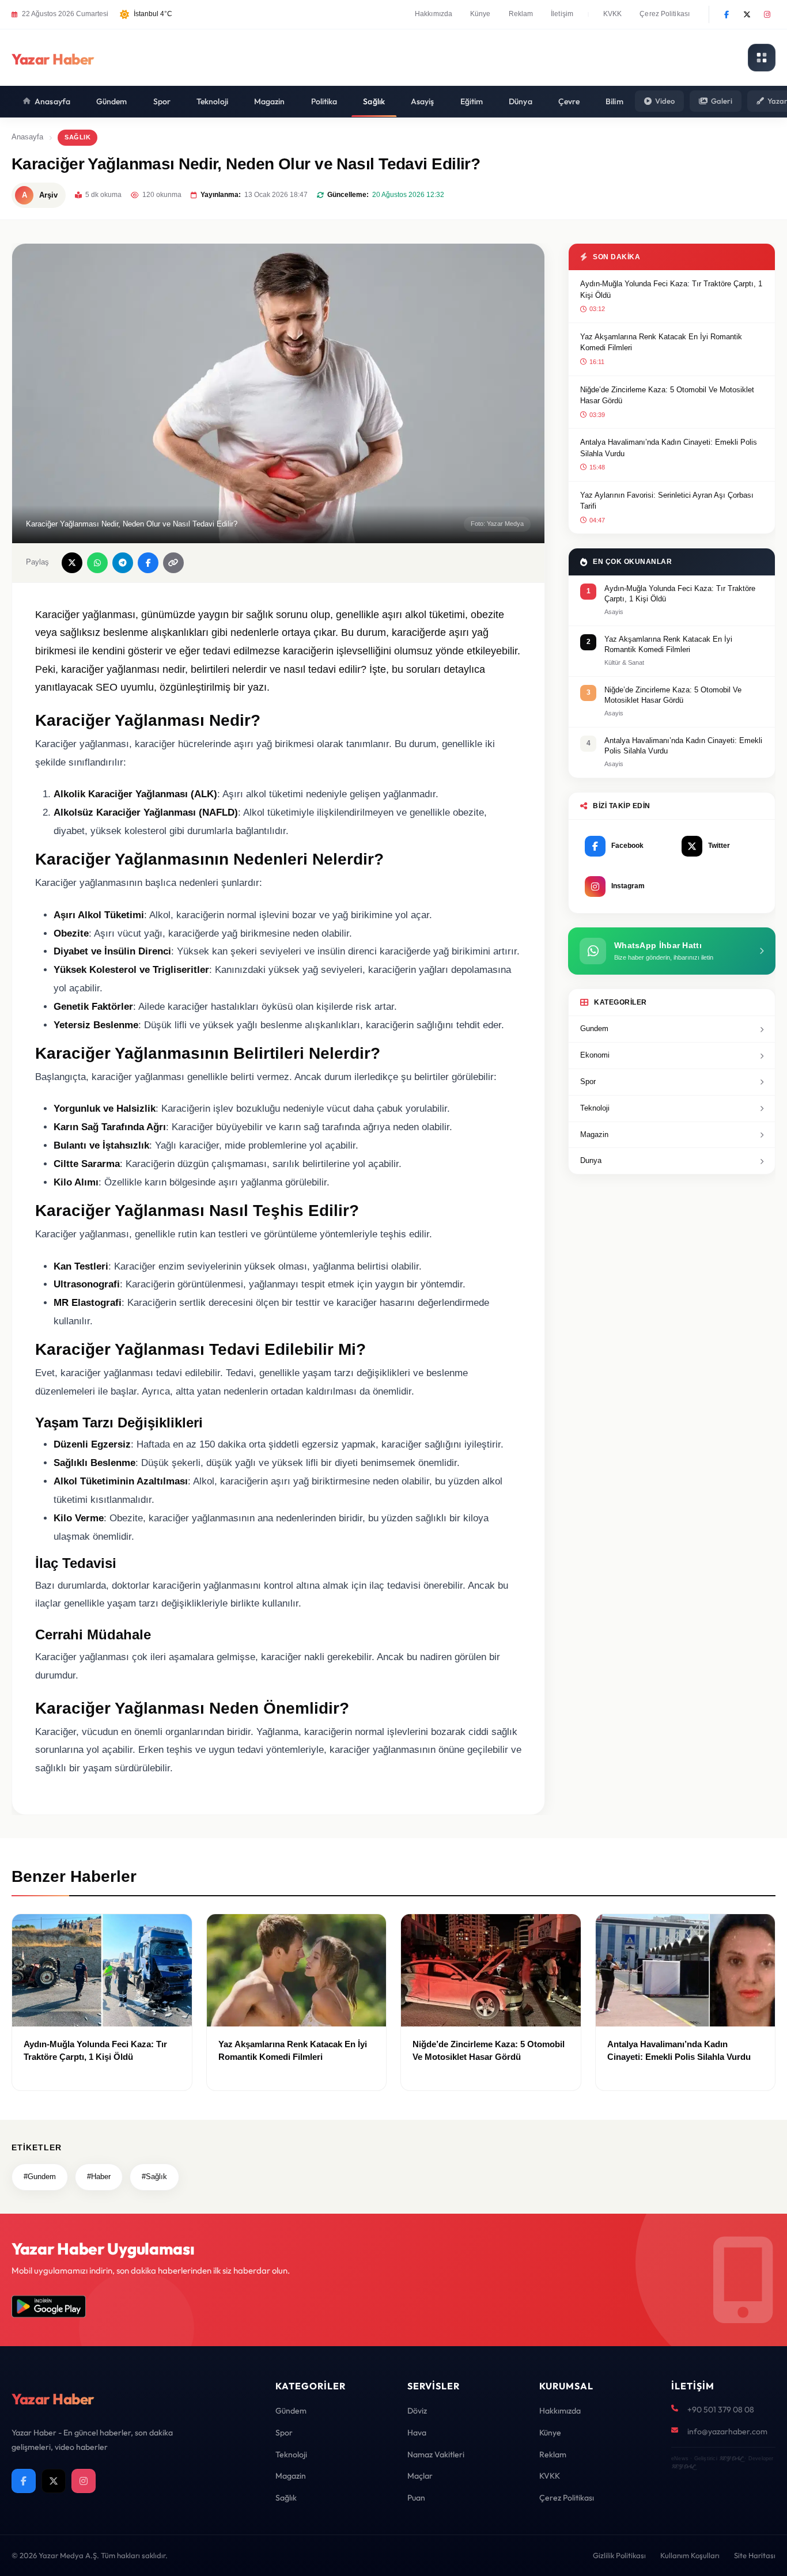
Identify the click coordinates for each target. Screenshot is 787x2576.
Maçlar (420, 2476)
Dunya (591, 1160)
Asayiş (423, 101)
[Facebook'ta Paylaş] (148, 563)
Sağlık (374, 101)
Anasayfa (52, 101)
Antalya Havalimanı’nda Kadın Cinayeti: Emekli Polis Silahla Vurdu (669, 448)
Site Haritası (755, 2555)
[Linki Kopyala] (173, 563)
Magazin (270, 101)
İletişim (562, 14)
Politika (324, 101)
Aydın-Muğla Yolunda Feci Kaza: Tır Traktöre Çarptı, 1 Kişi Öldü (671, 289)
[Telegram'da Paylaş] (123, 563)
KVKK (612, 14)
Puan (416, 2498)
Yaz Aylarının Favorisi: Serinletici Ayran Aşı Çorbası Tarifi (667, 501)
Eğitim (472, 101)
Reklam (521, 14)
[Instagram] (767, 14)
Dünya (521, 101)
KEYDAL (731, 2458)
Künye (480, 14)
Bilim (614, 101)
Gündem (112, 101)
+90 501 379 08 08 (721, 2410)
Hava (417, 2433)
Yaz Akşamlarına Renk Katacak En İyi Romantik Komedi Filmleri (661, 342)
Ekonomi (595, 1055)
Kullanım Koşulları (690, 2555)
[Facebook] (727, 14)
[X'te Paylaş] (72, 563)
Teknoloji (212, 101)
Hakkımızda (434, 14)
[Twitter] (747, 14)
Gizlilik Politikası (619, 2555)
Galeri (722, 101)
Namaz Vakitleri (436, 2454)
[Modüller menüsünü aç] (762, 58)
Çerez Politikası (665, 14)
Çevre (569, 101)
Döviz (417, 2411)
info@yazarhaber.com (727, 2431)
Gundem (594, 1028)
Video (665, 101)
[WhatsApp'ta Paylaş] (97, 563)
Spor (162, 101)
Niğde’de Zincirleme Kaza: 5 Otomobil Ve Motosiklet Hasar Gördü (667, 395)
